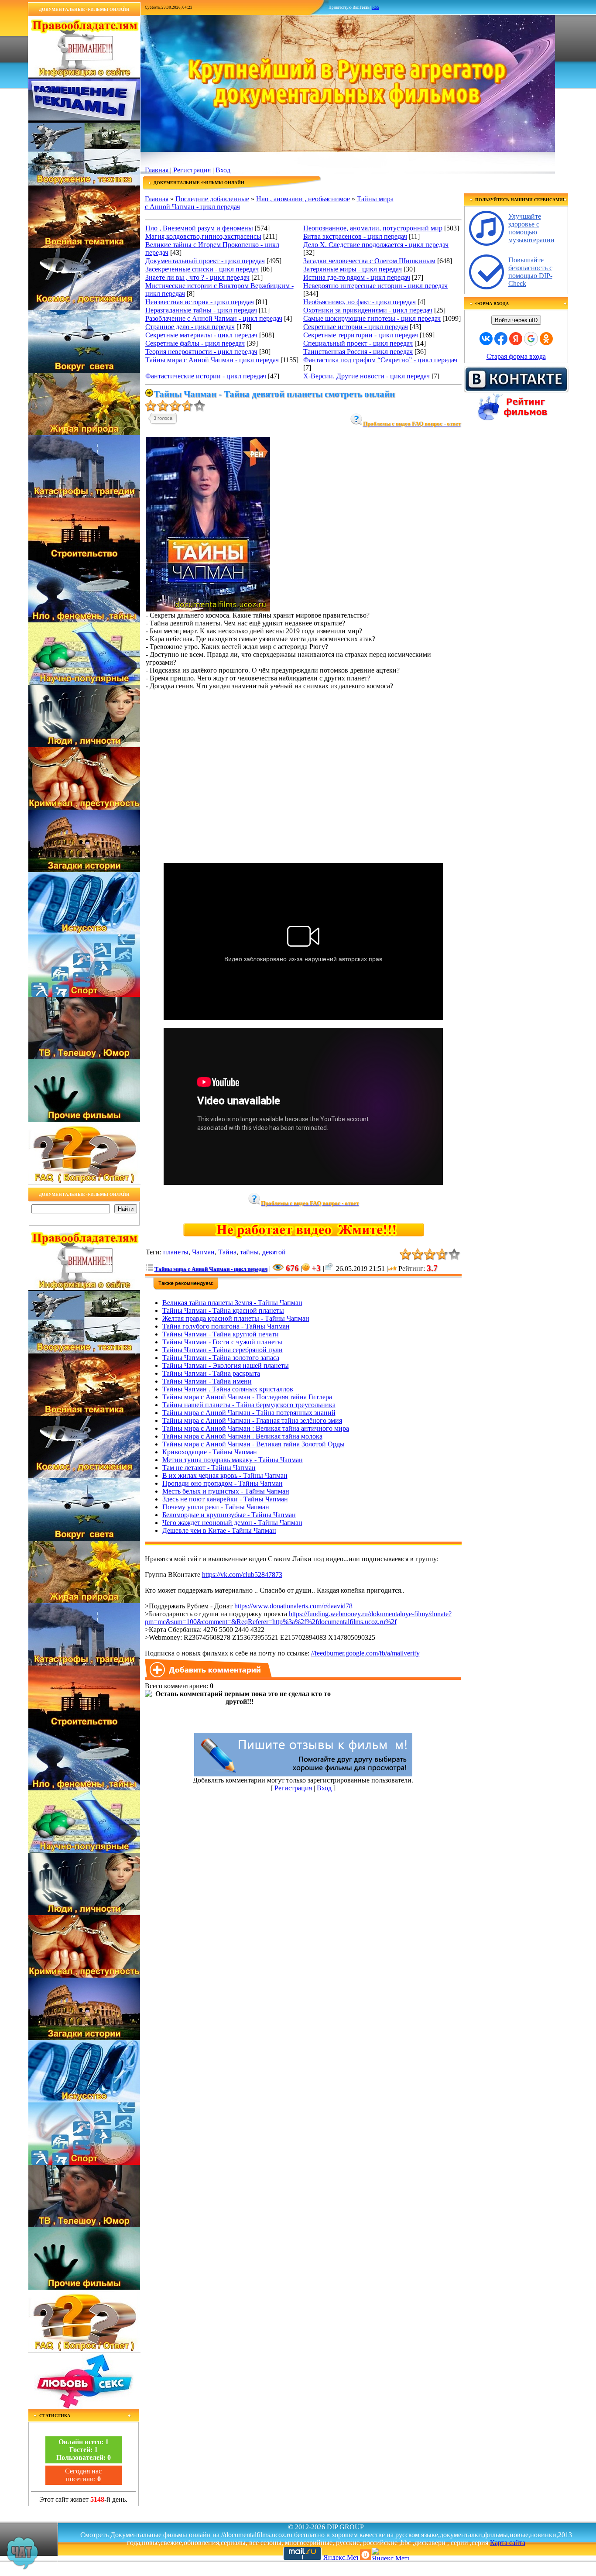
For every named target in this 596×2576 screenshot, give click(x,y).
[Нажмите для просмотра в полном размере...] (208, 609)
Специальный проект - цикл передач (358, 343)
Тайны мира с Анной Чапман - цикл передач (212, 360)
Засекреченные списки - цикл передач (202, 269)
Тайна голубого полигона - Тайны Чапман (226, 1326)
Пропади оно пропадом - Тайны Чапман (223, 1483)
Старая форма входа (516, 356)
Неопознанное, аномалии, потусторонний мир (373, 228)
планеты (176, 1252)
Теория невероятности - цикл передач (201, 352)
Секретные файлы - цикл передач (195, 343)
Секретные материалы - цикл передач (201, 335)
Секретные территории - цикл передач (361, 335)
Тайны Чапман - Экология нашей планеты (226, 1365)
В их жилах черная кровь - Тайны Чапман (225, 1475)
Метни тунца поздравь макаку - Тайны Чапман (233, 1460)
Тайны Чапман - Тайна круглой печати (221, 1334)
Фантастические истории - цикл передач (206, 376)
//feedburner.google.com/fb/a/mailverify (365, 1653)
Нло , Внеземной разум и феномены (199, 228)
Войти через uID (516, 320)
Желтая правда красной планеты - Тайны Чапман (236, 1318)
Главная (157, 170)
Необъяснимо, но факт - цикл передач (360, 302)
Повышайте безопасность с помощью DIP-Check (530, 272)
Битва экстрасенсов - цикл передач (355, 236)
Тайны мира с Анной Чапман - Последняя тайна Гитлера (247, 1397)
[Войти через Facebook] (501, 339)
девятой (274, 1252)
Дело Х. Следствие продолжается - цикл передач (376, 245)
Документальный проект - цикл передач (205, 261)
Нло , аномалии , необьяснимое (303, 199)
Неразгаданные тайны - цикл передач (201, 310)
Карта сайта (508, 2543)
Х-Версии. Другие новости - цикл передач (367, 376)
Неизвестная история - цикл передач (200, 302)
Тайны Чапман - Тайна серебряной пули (223, 1350)
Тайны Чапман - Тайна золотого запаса (221, 1358)
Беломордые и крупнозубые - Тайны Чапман (229, 1515)
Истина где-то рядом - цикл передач (357, 277)
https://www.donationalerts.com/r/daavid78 (293, 1606)
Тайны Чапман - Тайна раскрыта (211, 1373)
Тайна (227, 1252)
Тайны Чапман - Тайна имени (207, 1381)
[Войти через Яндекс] (516, 339)
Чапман (203, 1252)
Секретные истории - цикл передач (356, 327)
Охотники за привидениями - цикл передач (368, 310)
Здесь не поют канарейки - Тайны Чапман (225, 1499)
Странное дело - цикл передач (190, 327)
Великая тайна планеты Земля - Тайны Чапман (232, 1303)
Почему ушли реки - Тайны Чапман (216, 1507)
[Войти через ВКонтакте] (486, 339)
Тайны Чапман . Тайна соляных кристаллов (228, 1389)
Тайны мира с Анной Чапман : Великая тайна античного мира (256, 1428)
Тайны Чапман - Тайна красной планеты (223, 1310)
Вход (223, 170)
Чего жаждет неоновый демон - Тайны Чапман (232, 1523)
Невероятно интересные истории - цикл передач (375, 286)
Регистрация (192, 170)
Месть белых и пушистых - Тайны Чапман (226, 1491)
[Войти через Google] (531, 339)
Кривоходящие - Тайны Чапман (210, 1452)
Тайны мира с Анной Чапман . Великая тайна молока (242, 1436)
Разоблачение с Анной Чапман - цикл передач (214, 318)
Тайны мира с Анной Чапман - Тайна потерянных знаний (249, 1413)
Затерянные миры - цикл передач (353, 269)
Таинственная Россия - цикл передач (358, 352)
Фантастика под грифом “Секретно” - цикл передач (380, 360)
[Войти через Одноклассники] (546, 339)
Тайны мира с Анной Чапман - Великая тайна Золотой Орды (253, 1444)
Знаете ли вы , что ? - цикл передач (197, 277)
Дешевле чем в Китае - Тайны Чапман (219, 1530)
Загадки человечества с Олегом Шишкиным (369, 261)
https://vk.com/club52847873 (242, 1575)
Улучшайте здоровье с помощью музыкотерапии (531, 228)
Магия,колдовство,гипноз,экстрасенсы (203, 236)
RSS (376, 7)
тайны (249, 1252)
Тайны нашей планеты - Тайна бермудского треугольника (249, 1405)
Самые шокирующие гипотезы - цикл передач (372, 318)
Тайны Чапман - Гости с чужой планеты (222, 1342)
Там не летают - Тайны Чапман (209, 1468)
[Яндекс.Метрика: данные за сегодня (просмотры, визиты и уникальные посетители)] (390, 2554)
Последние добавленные (212, 199)
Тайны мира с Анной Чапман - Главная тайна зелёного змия (252, 1420)
